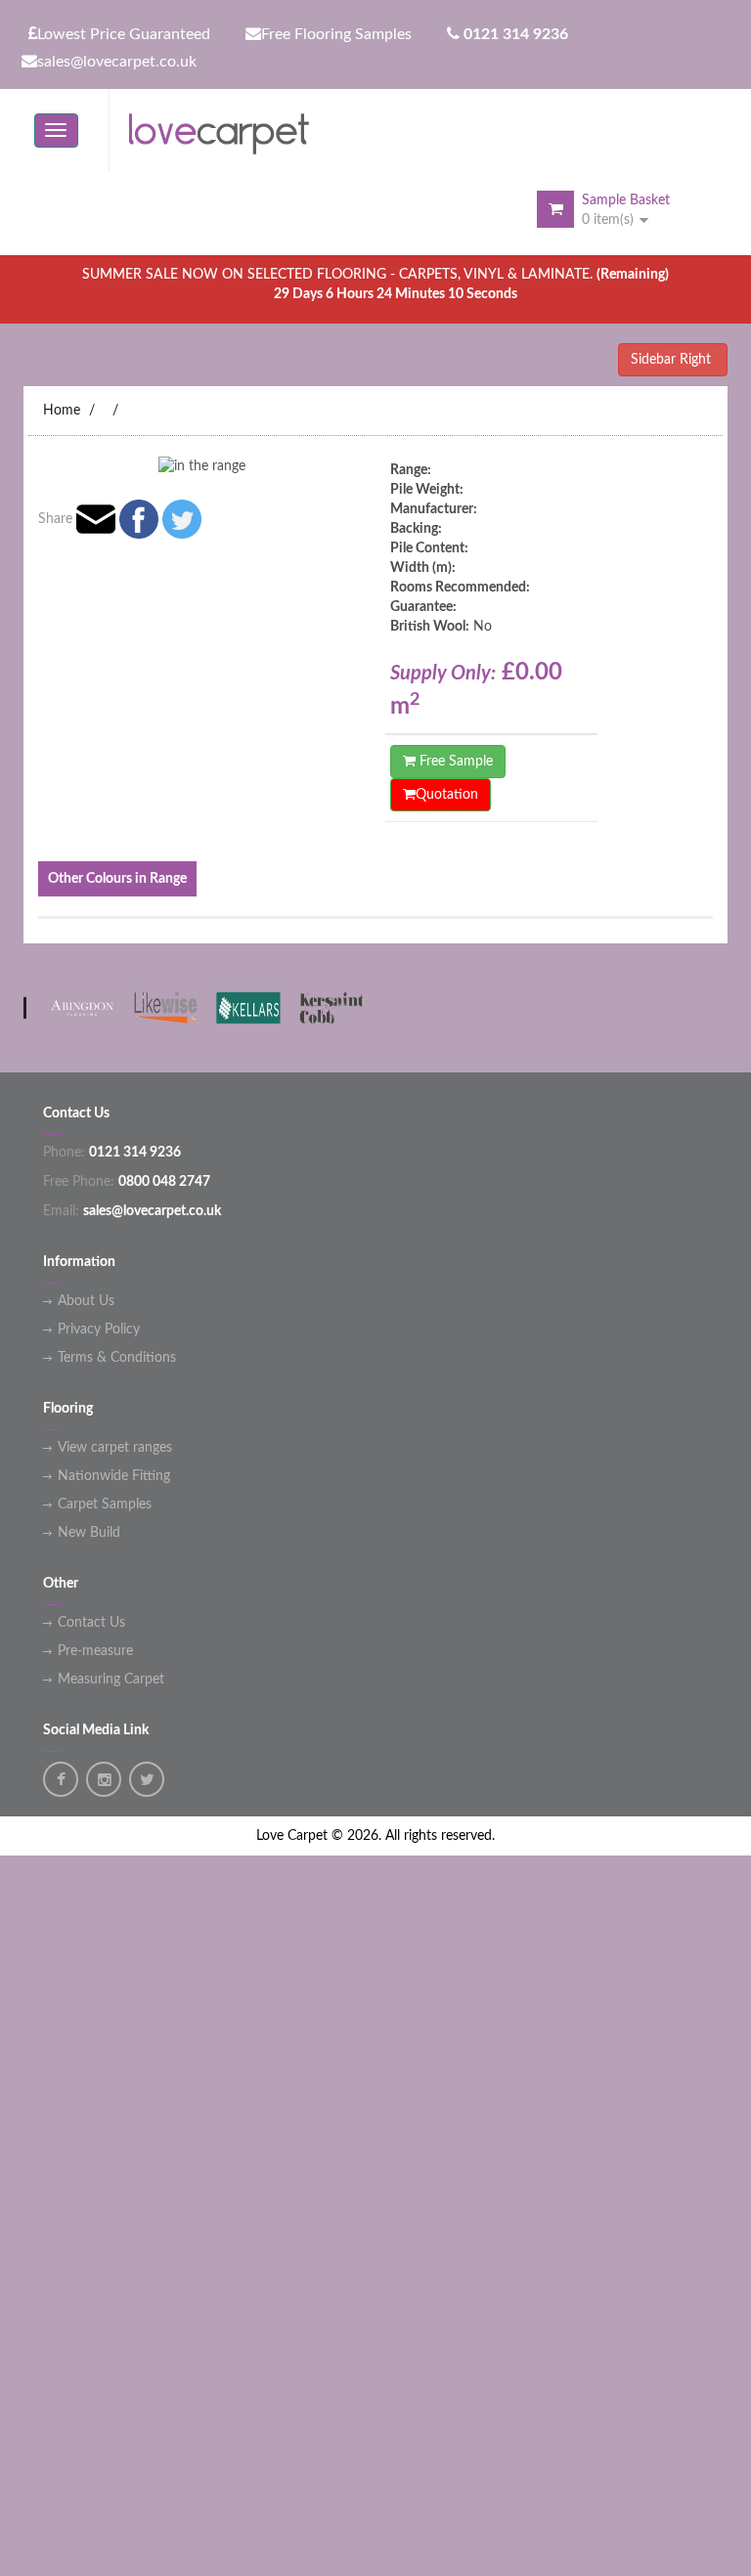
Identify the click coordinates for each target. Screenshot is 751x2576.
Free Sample (454, 762)
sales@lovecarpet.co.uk (117, 62)
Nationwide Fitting (114, 1476)
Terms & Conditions (117, 1358)
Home (62, 411)
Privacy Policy (99, 1330)
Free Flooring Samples (336, 34)
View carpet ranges (115, 1448)
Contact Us (91, 1623)
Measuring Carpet (111, 1680)
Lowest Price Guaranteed (124, 34)
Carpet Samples (105, 1505)
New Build (89, 1533)
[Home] (227, 130)
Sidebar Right (673, 360)
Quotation (447, 795)
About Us (86, 1301)
